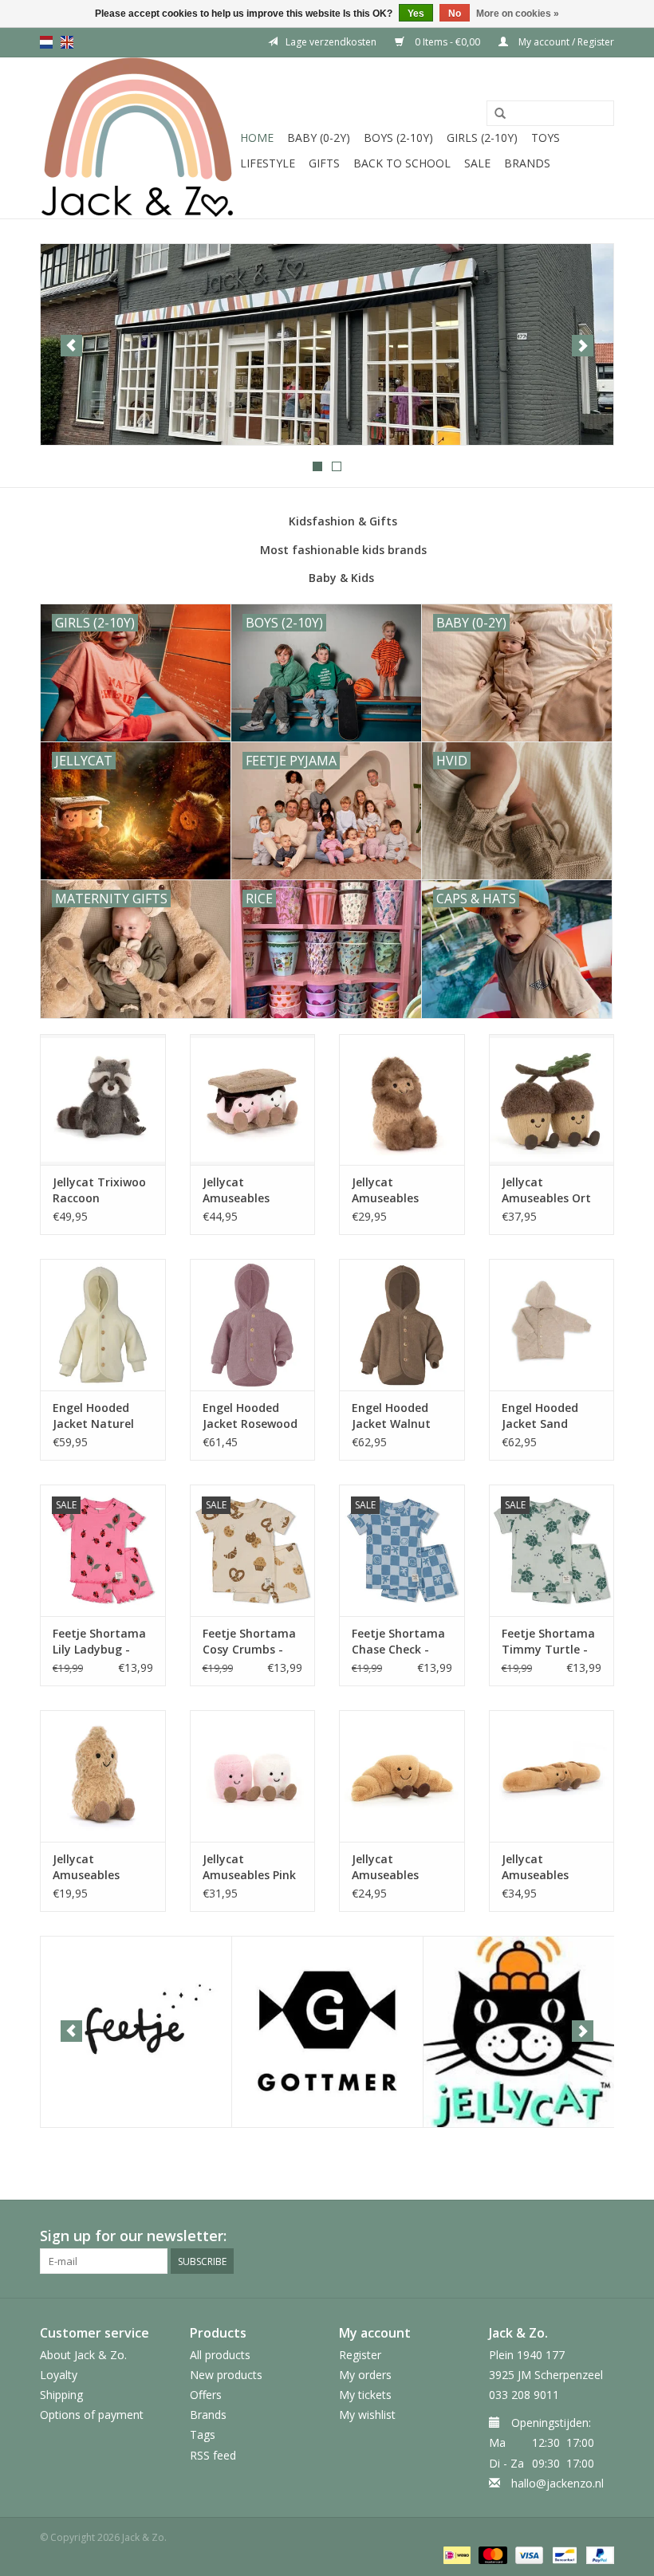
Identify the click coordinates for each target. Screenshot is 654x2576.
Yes (416, 14)
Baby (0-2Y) (319, 138)
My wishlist (367, 2415)
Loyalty (59, 2375)
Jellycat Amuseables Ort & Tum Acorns (546, 1190)
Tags (203, 2434)
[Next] (583, 346)
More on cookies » (518, 14)
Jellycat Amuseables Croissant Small (396, 1867)
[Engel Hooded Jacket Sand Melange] (552, 1325)
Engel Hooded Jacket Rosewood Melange (250, 1416)
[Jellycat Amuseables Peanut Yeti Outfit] (402, 1100)
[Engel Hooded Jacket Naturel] (103, 1325)
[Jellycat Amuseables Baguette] (552, 1776)
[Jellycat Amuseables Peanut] (103, 1776)
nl (46, 42)
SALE (477, 163)
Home (257, 138)
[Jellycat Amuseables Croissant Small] (402, 1776)
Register (360, 2355)
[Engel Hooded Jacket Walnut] (402, 1325)
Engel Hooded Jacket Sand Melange (540, 1416)
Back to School (402, 163)
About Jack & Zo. (83, 2355)
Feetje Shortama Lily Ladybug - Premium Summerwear (99, 1642)
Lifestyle (268, 163)
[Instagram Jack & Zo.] (601, 2236)
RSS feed (213, 2455)
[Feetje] (136, 2032)
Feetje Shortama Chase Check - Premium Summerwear (398, 1642)
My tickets (365, 2395)
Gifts (324, 163)
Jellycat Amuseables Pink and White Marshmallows (249, 1867)
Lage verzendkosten (331, 42)
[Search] (500, 114)
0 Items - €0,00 (447, 42)
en (67, 42)
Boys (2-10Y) (398, 138)
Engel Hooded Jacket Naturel (93, 1416)
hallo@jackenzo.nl (557, 2483)
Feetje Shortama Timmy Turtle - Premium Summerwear (548, 1642)
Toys (546, 138)
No (455, 14)
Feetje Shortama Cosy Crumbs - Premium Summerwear (249, 1642)
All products (220, 2355)
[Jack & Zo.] (138, 138)
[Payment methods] (455, 2554)
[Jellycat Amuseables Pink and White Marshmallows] (253, 1776)
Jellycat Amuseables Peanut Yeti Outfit (385, 1190)
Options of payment (92, 2415)
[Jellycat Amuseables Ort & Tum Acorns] (552, 1100)
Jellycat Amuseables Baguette (535, 1867)
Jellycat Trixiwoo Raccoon (99, 1190)
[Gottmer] (327, 2032)
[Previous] (71, 346)
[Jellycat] (519, 2032)
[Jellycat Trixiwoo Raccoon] (103, 1100)
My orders (365, 2375)
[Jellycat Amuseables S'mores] (253, 1100)
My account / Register (565, 42)
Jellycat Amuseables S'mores (236, 1190)
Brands (527, 163)
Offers (206, 2395)
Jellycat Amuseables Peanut (86, 1867)
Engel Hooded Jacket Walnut (391, 1416)
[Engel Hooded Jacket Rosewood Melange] (253, 1325)
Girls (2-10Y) (482, 138)
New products (226, 2375)
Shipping (61, 2395)
